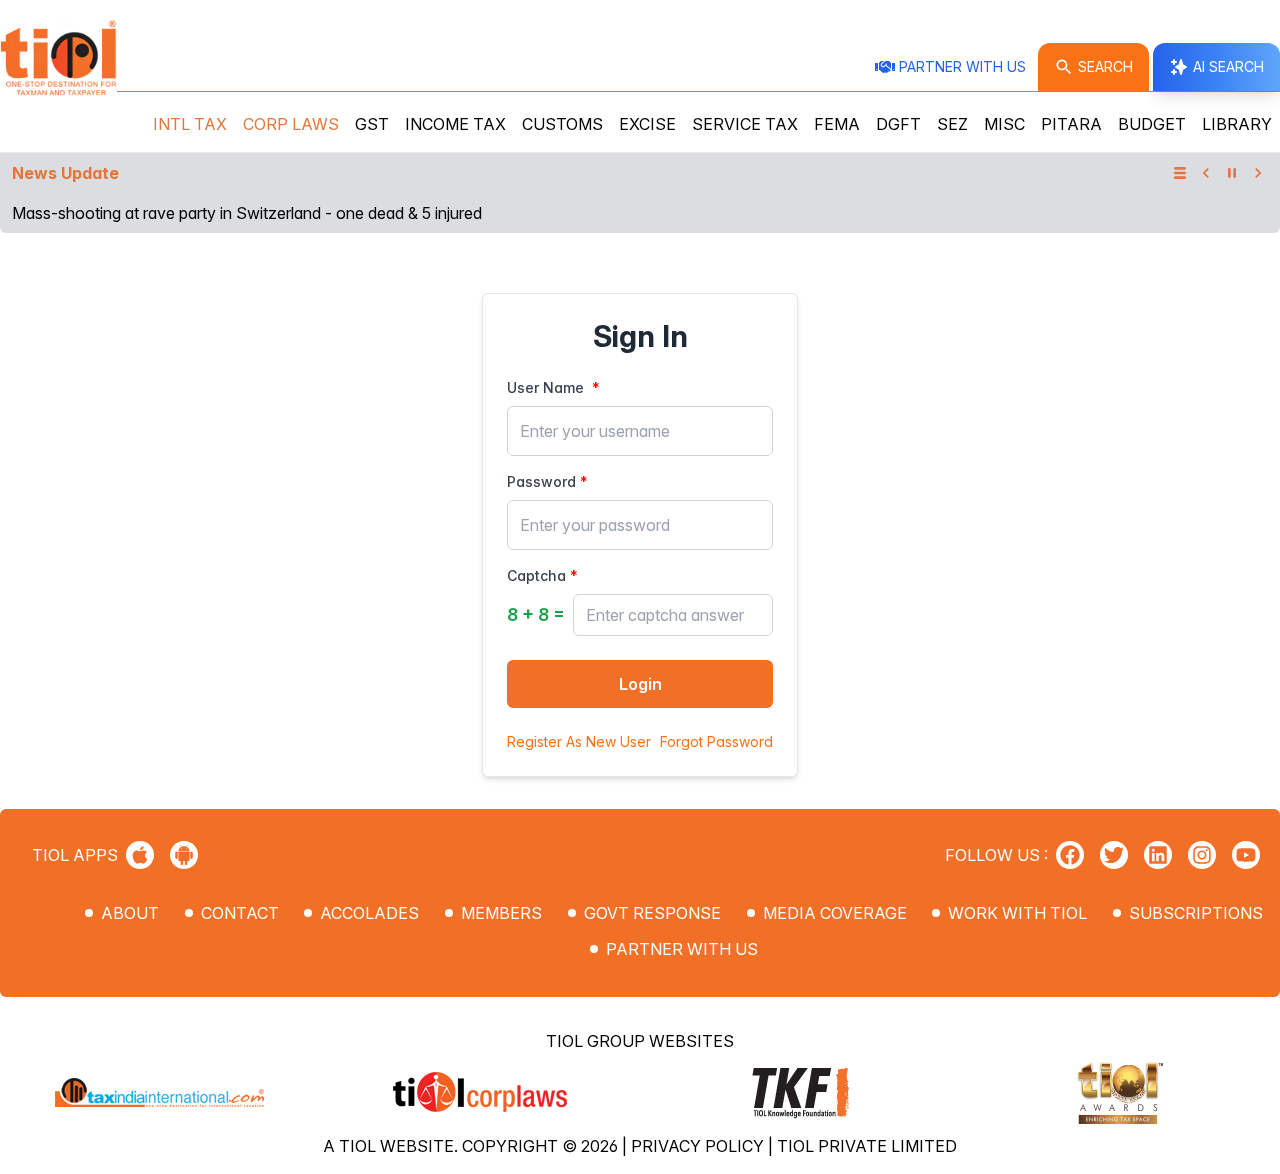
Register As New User (579, 741)
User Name (545, 387)
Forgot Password (716, 741)
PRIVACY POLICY (699, 1146)
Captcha (536, 575)
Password (541, 481)
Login (640, 684)
